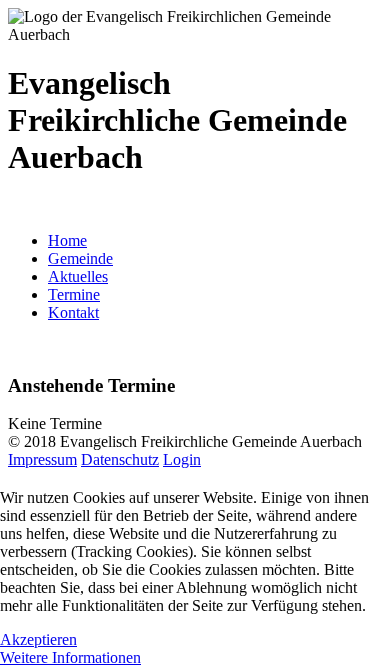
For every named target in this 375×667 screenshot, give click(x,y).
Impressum (42, 459)
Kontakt (73, 312)
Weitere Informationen (70, 657)
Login (182, 459)
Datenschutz (120, 459)
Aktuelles (78, 276)
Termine (74, 294)
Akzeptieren (38, 639)
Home (67, 240)
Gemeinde (80, 258)
